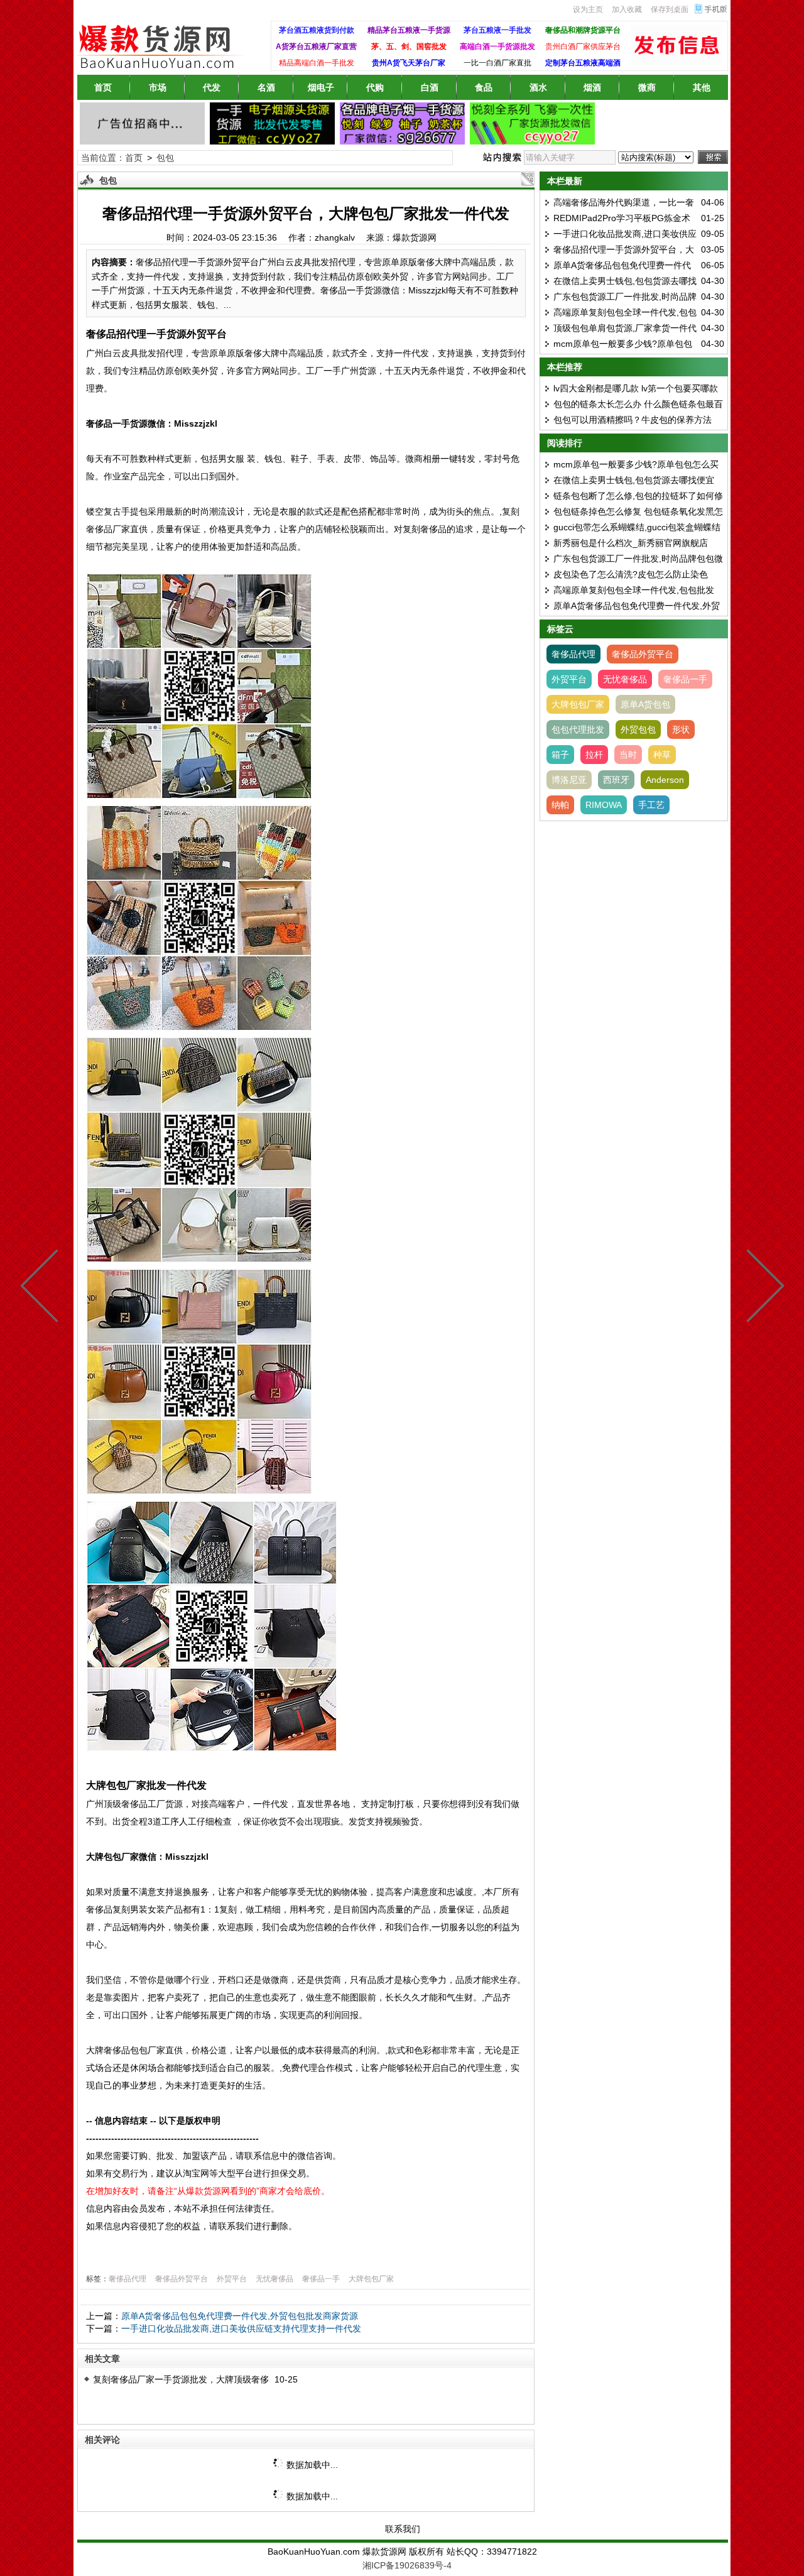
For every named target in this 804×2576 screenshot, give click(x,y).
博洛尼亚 (569, 780)
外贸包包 (638, 729)
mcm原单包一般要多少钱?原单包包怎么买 (636, 464)
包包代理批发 (578, 729)
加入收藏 (627, 9)
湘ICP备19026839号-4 (407, 2565)
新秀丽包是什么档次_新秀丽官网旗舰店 (631, 543)
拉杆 (594, 755)
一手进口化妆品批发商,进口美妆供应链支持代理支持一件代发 (241, 2328)
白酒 (430, 87)
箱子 (560, 755)
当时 (628, 755)
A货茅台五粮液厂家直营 (316, 46)
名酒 (266, 87)
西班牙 (616, 780)
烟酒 (592, 87)
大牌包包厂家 (371, 2279)
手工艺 (651, 805)
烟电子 (321, 87)
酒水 (538, 87)
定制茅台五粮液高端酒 (583, 63)
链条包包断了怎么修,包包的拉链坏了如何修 (638, 496)
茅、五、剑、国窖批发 (409, 46)
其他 (702, 87)
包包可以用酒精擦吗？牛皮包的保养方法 (633, 420)
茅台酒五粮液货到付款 (317, 30)
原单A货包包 (645, 704)
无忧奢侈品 (274, 2279)
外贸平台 (232, 2279)
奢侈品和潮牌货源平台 (583, 30)
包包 (165, 158)
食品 (484, 87)
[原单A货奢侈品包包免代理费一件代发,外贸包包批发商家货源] (42, 1288)
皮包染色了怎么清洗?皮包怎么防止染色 (631, 574)
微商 (647, 87)
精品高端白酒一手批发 (317, 63)
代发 (212, 87)
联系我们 (403, 2529)
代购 (375, 87)
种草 (662, 755)
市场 (158, 87)
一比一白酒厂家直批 (497, 63)
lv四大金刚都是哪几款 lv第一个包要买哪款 (636, 388)
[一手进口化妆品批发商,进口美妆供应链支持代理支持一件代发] (763, 1288)
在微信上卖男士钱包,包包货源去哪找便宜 (634, 480)
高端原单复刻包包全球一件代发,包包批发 (634, 590)
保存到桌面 (670, 9)
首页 (103, 87)
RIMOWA (604, 805)
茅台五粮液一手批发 (497, 30)
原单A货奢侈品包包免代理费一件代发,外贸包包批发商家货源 (240, 2316)
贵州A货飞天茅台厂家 (409, 63)
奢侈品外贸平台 (182, 2279)
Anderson (665, 780)
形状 (681, 729)
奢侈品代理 (128, 2279)
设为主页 (588, 9)
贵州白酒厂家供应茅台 (583, 46)
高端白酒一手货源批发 (497, 46)
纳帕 (560, 805)
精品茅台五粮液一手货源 (409, 30)
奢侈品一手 (321, 2279)
